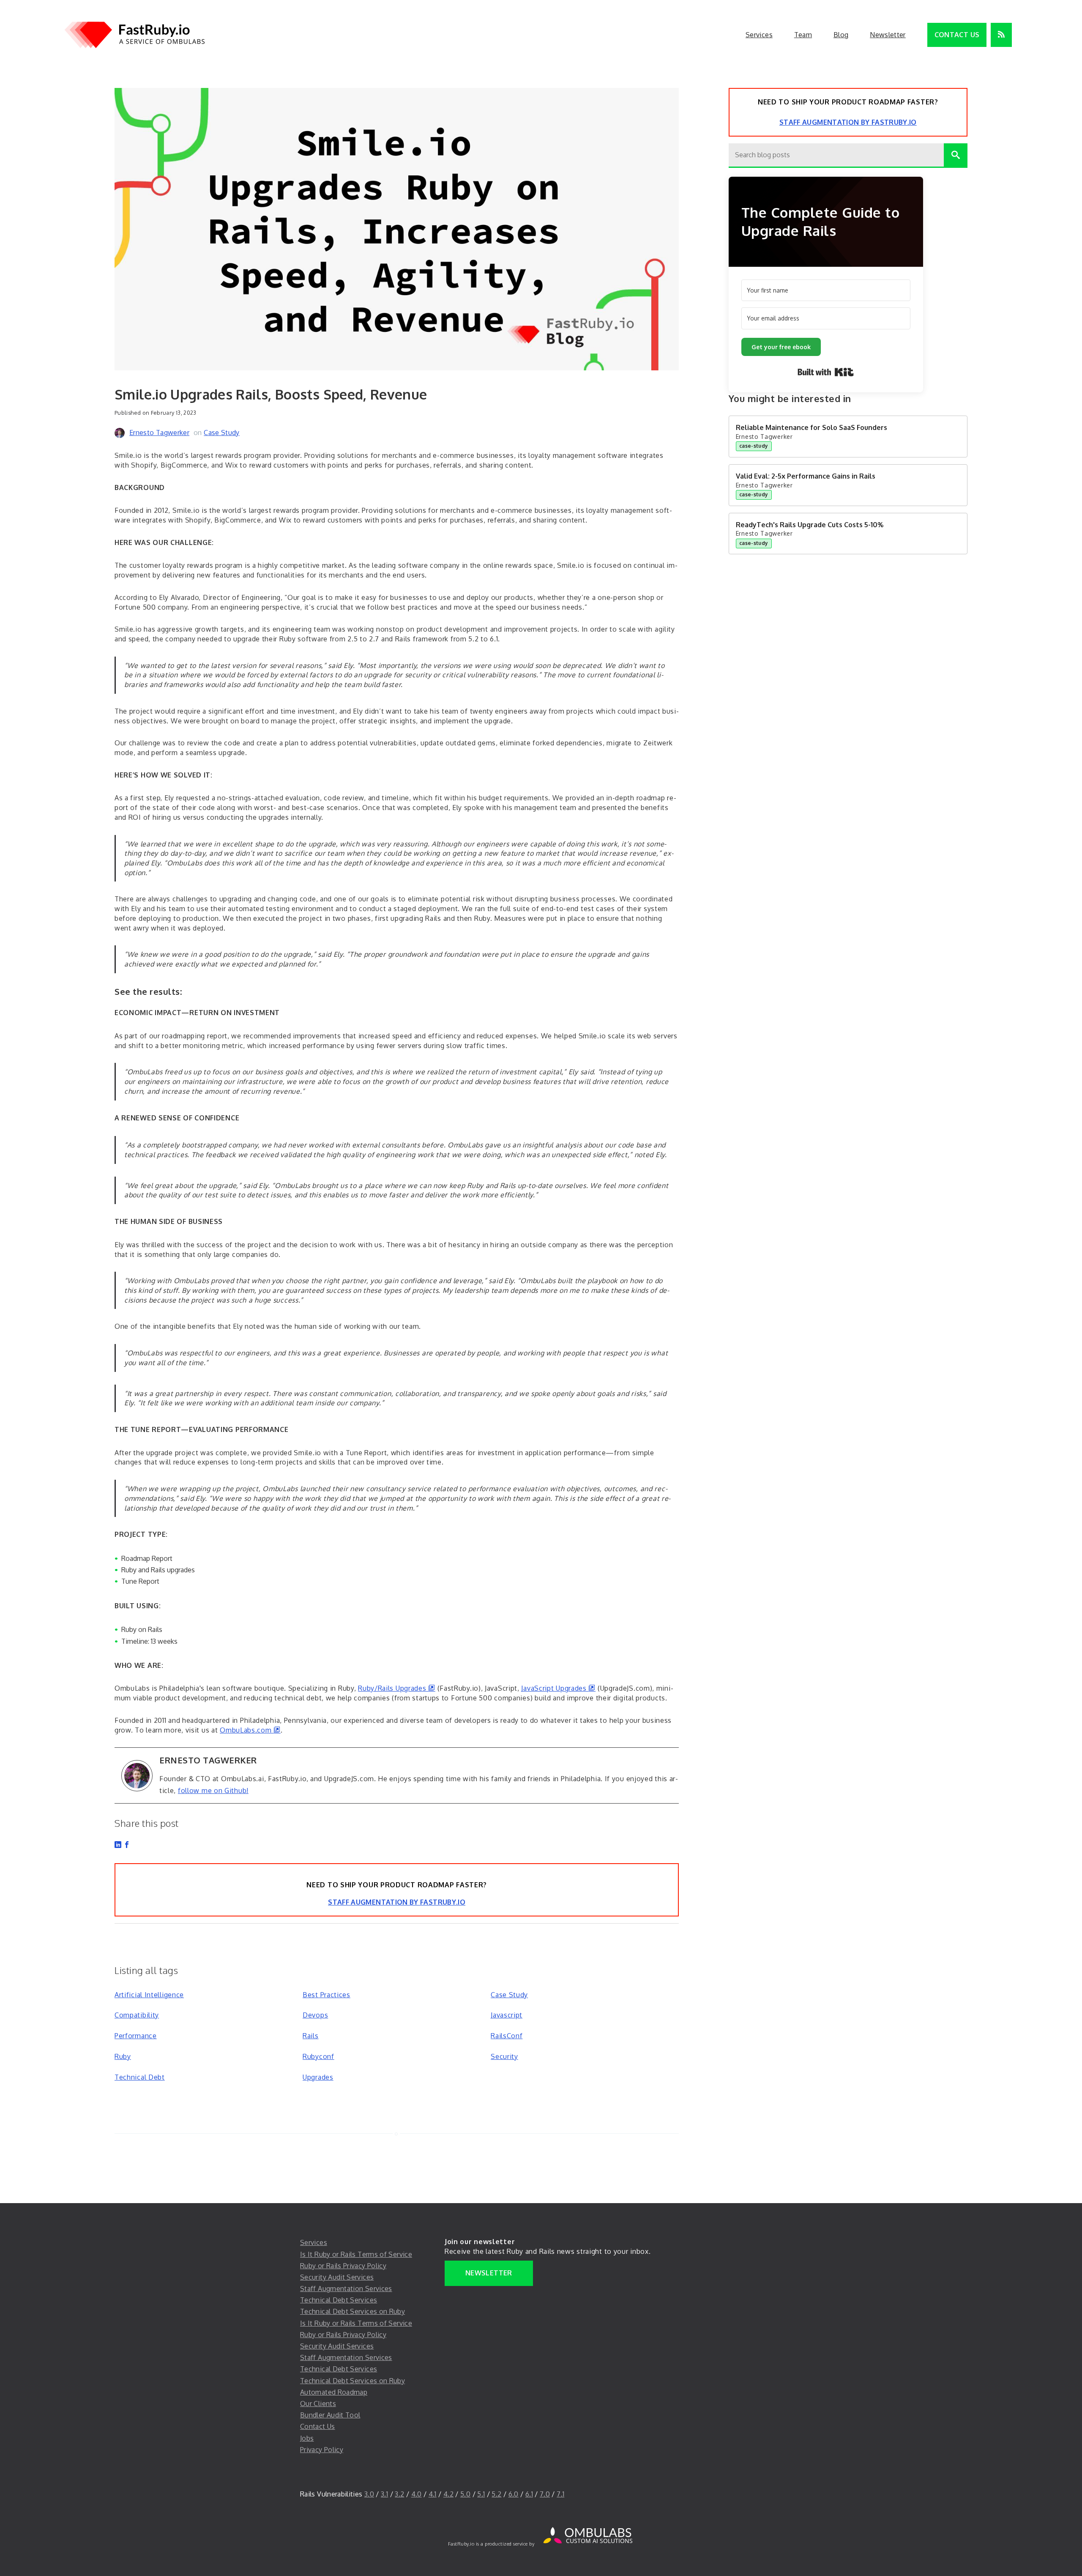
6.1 (529, 2494)
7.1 (560, 2494)
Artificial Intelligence (149, 1995)
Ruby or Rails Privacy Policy (343, 2266)
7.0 (545, 2494)
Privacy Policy (322, 2450)
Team (803, 35)
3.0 (369, 2494)
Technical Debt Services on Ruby (352, 2311)
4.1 (433, 2494)
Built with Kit (826, 372)
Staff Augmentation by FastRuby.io (397, 1902)
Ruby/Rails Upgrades (397, 1688)
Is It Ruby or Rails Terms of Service (356, 2254)
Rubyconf (318, 2056)
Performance (136, 2036)
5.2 (496, 2494)
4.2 (448, 2494)
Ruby (123, 2056)
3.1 (384, 2494)
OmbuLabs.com (250, 1730)
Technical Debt (140, 2077)
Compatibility (137, 2015)
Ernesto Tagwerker (159, 433)
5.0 (465, 2494)
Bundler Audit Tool (330, 2415)
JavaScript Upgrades (558, 1688)
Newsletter (888, 35)
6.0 (514, 2494)
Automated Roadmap (334, 2392)
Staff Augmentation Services (346, 2289)
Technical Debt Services (339, 2300)
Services (759, 35)
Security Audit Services (337, 2277)
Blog (841, 35)
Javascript (507, 2015)
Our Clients (318, 2404)
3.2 (399, 2494)
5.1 (481, 2494)
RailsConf (507, 2036)
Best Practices (327, 1995)
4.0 (417, 2494)
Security (504, 2056)
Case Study (222, 433)
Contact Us (957, 35)
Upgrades (318, 2077)
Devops (315, 2015)
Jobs (307, 2438)
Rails (311, 2036)
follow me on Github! (213, 1790)
